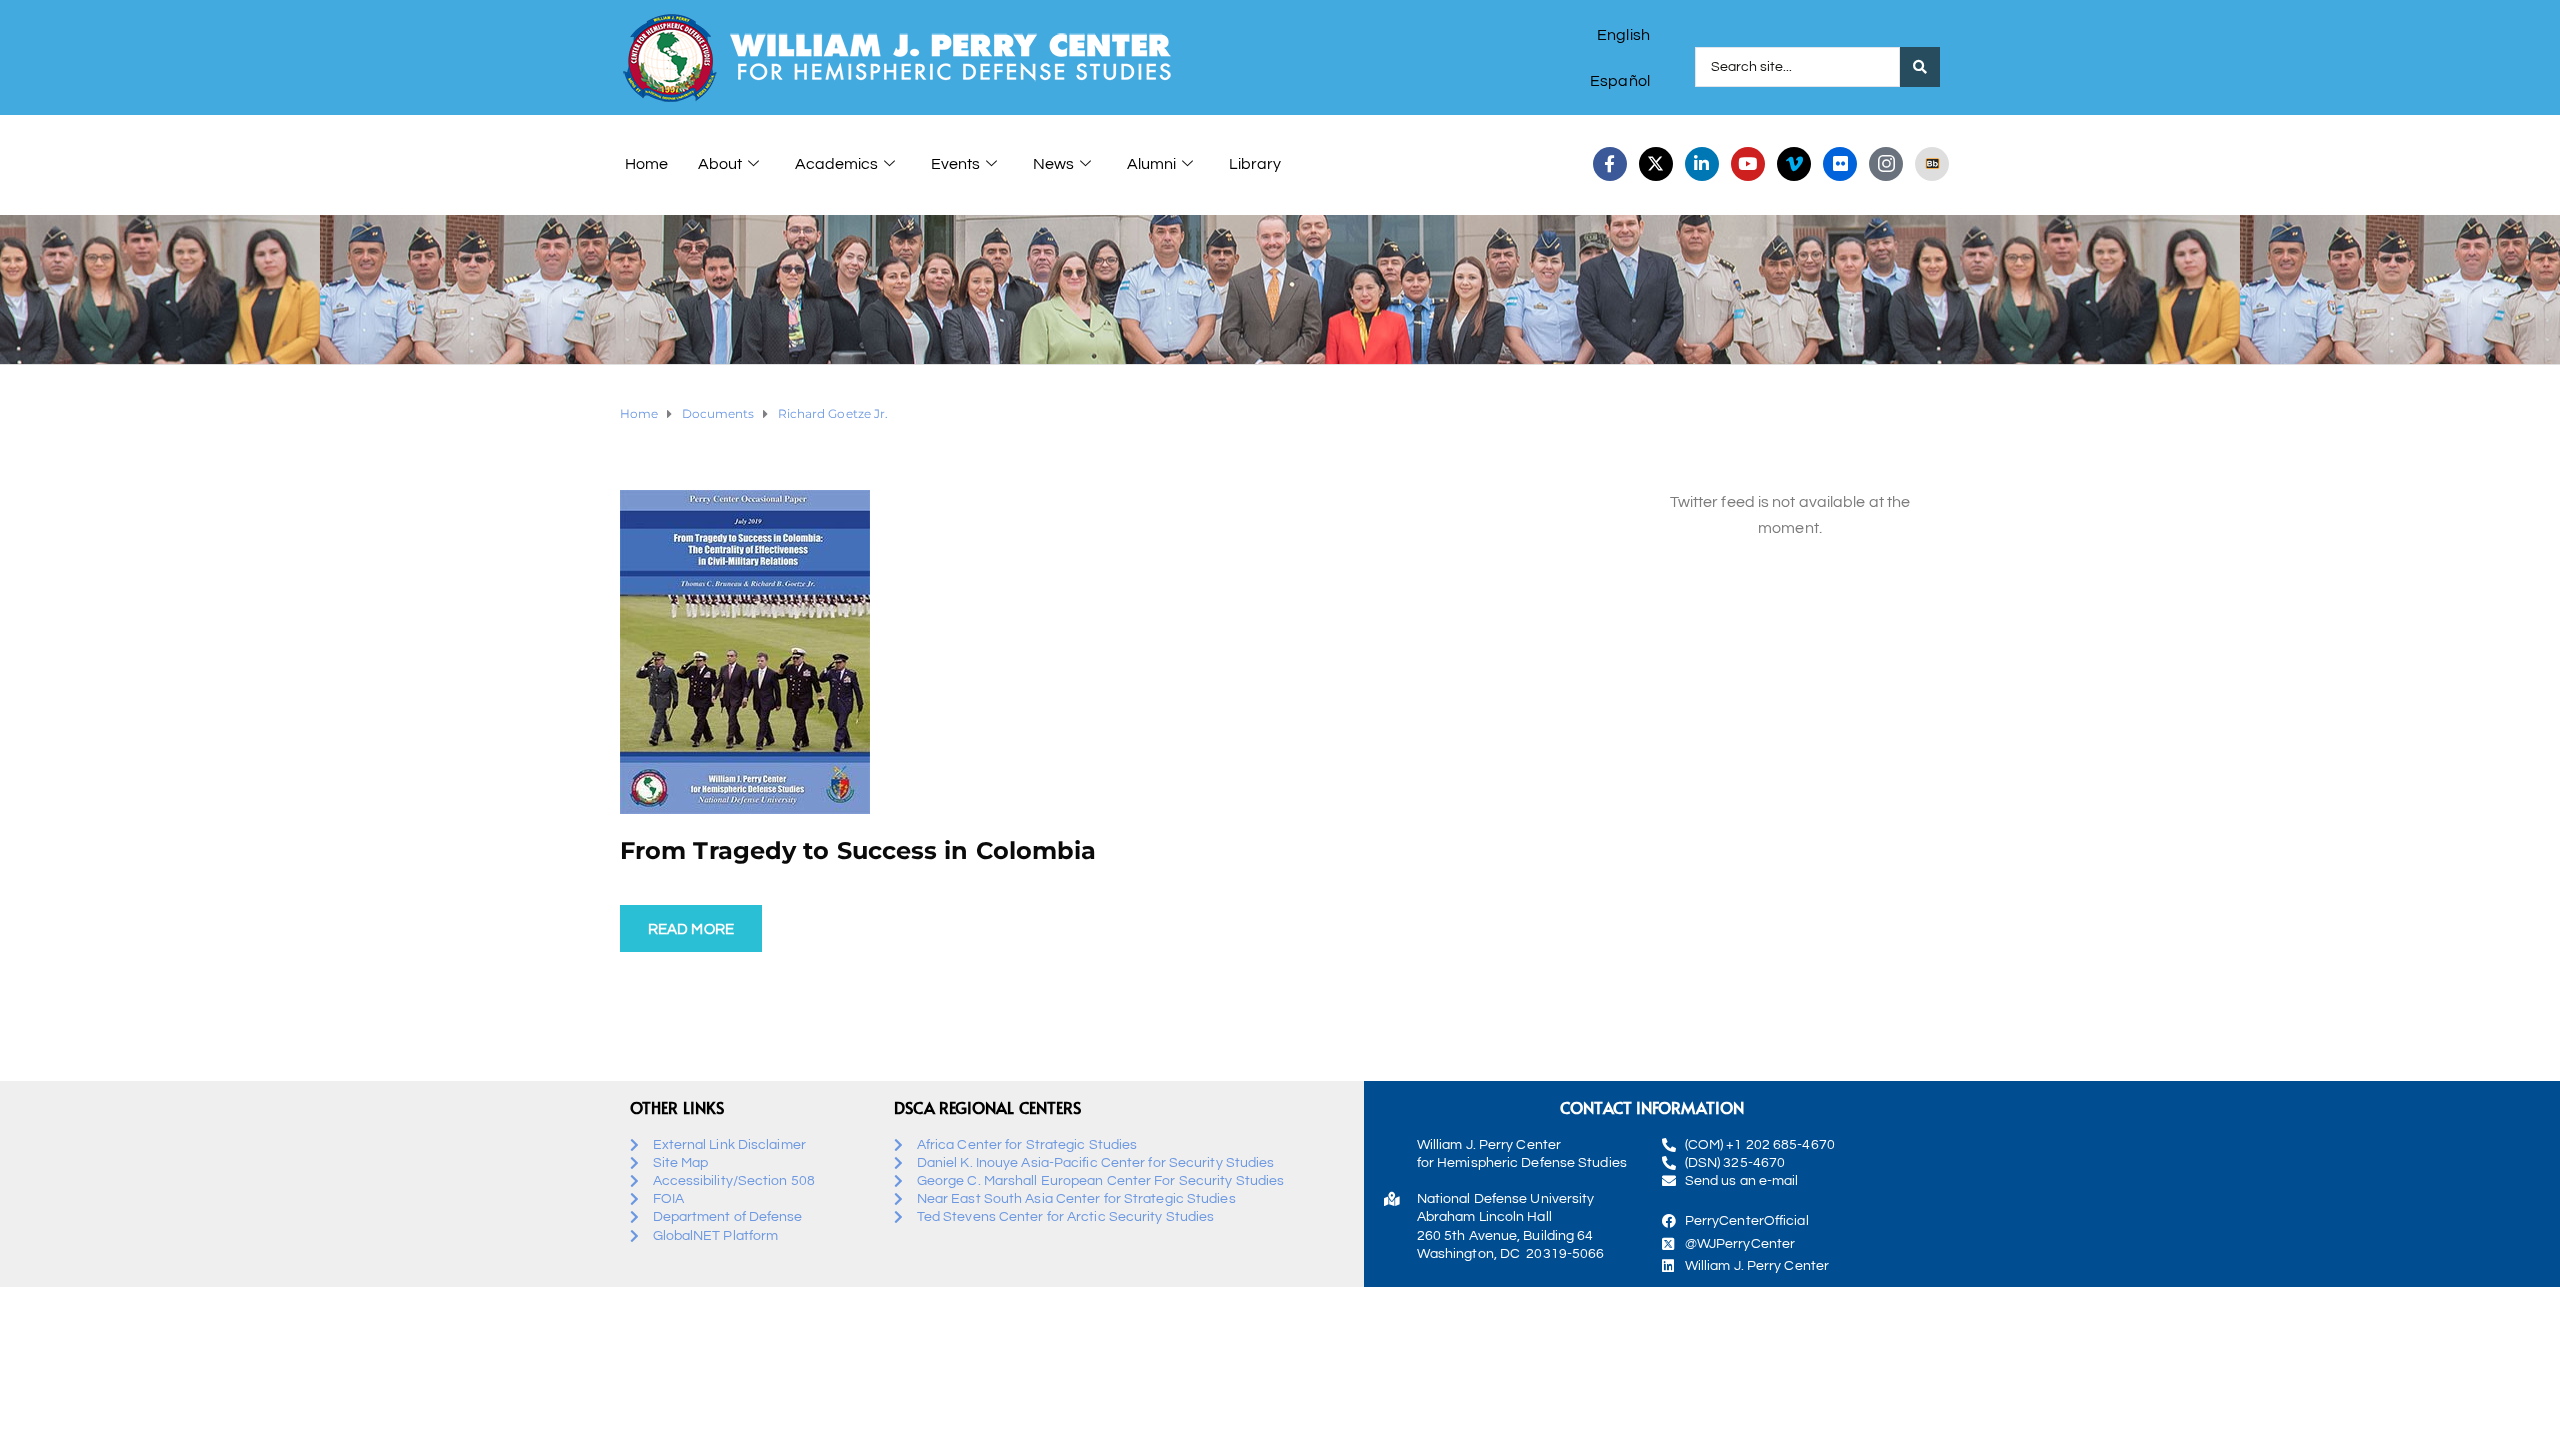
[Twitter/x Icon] (1656, 164)
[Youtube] (1748, 164)
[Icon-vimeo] (1794, 164)
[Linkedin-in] (1702, 164)
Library (1255, 164)
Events (955, 164)
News (1053, 164)
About (720, 164)
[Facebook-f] (1610, 164)
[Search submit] (1920, 67)
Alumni (1151, 164)
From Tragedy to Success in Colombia (858, 850)
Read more (691, 929)
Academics (836, 164)
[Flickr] (1840, 164)
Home (646, 164)
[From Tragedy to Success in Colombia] (745, 651)
